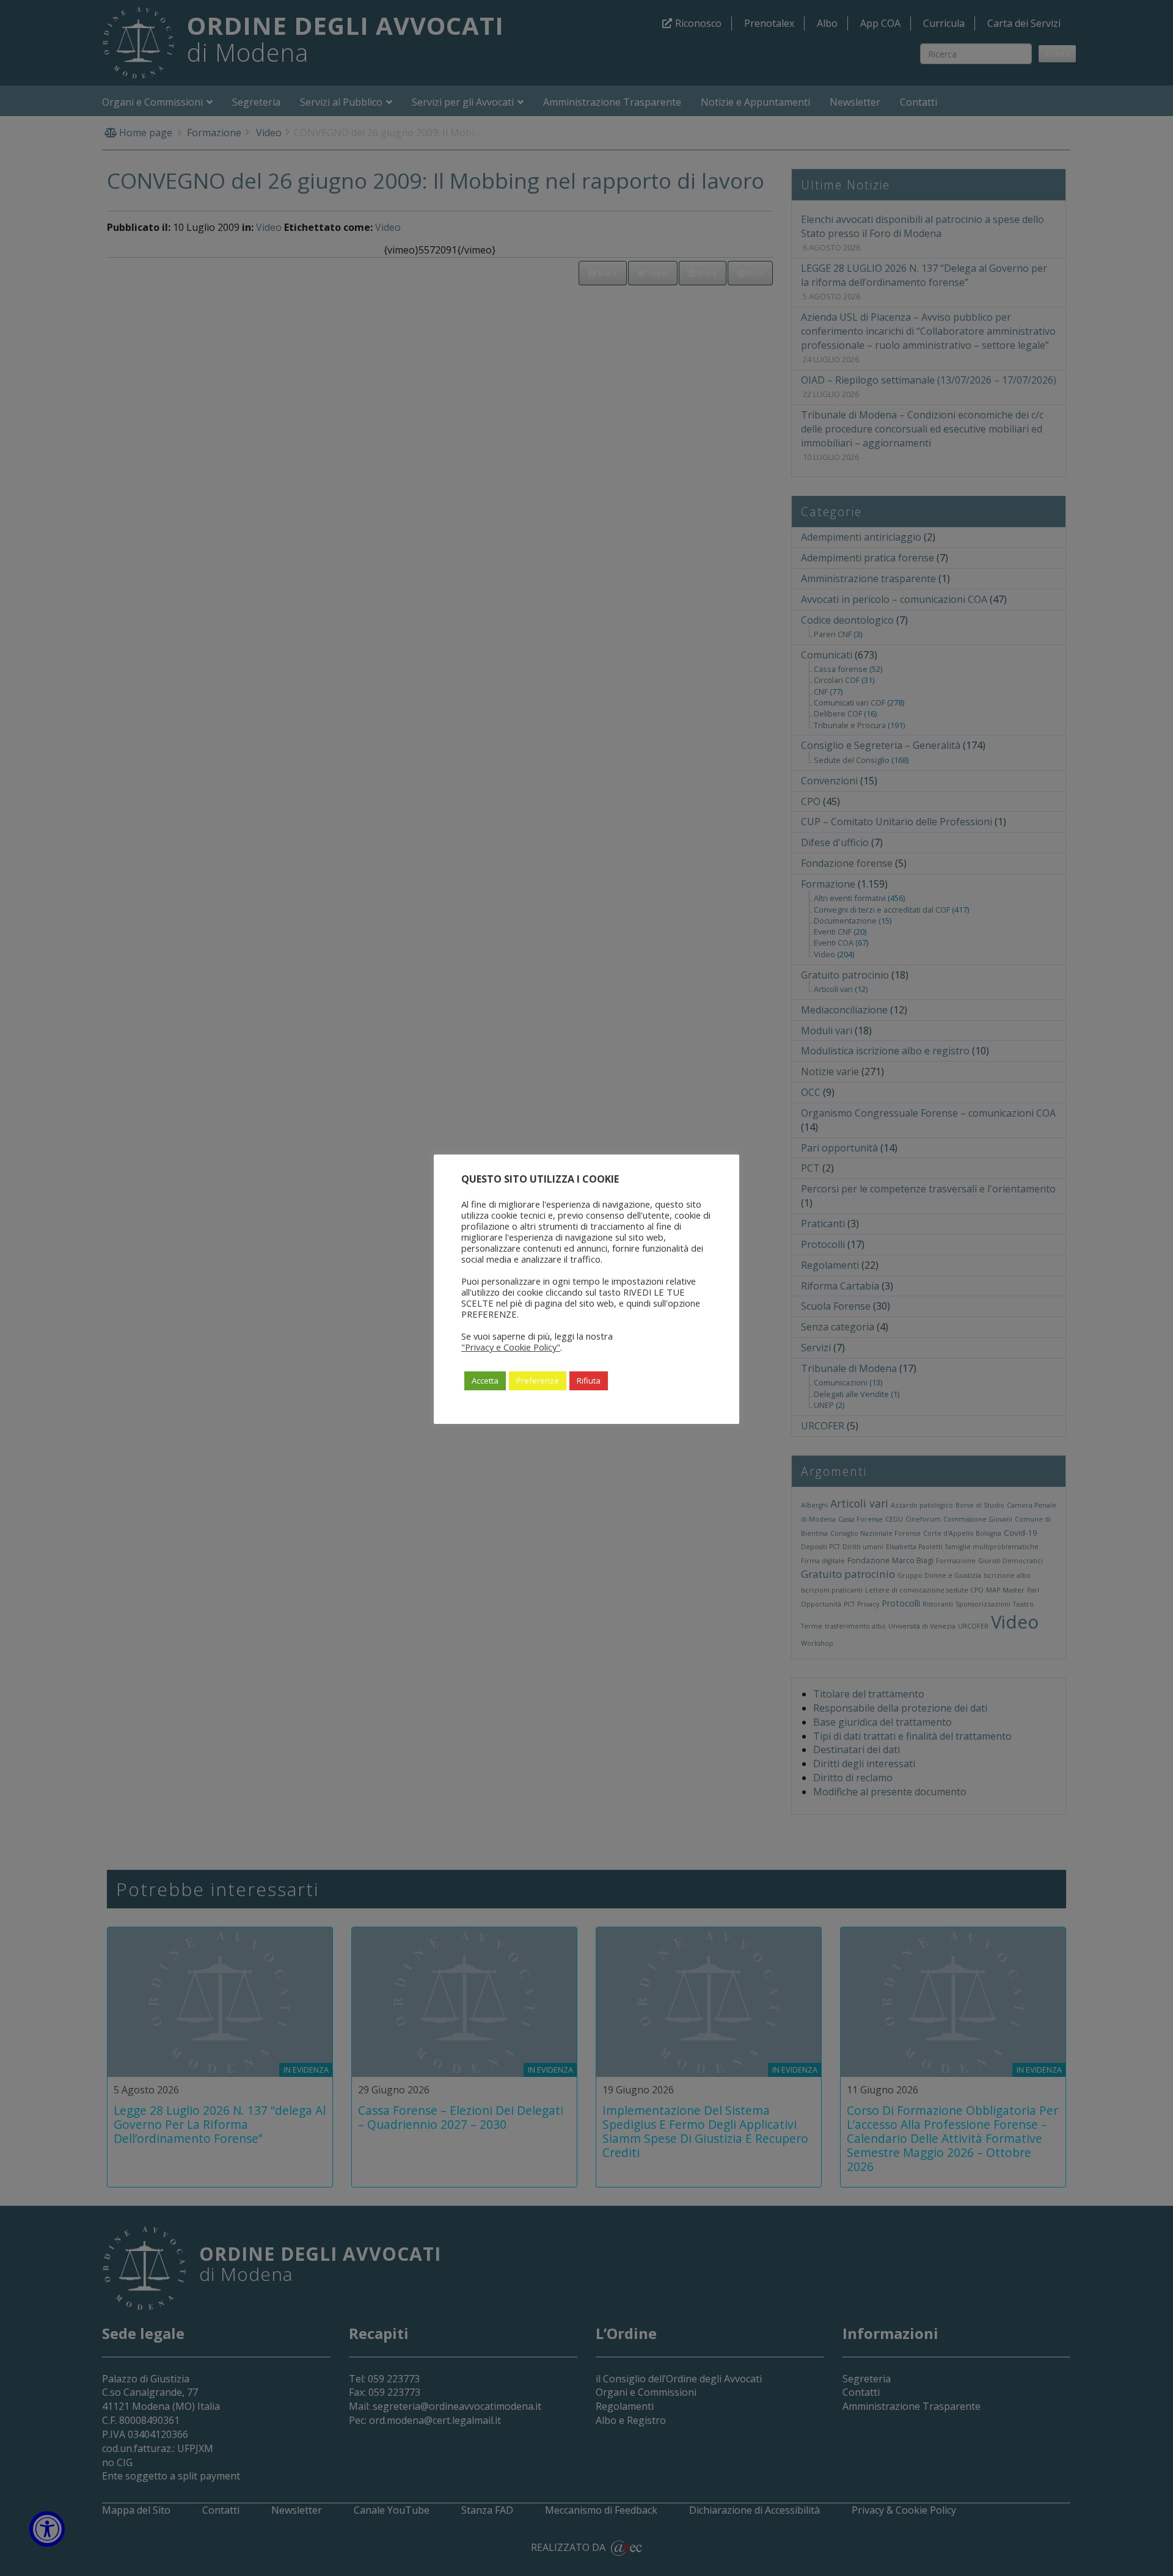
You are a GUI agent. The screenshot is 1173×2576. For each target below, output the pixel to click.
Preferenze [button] (538, 1381)
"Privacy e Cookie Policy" (511, 1347)
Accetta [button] (485, 1381)
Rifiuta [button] (589, 1381)
